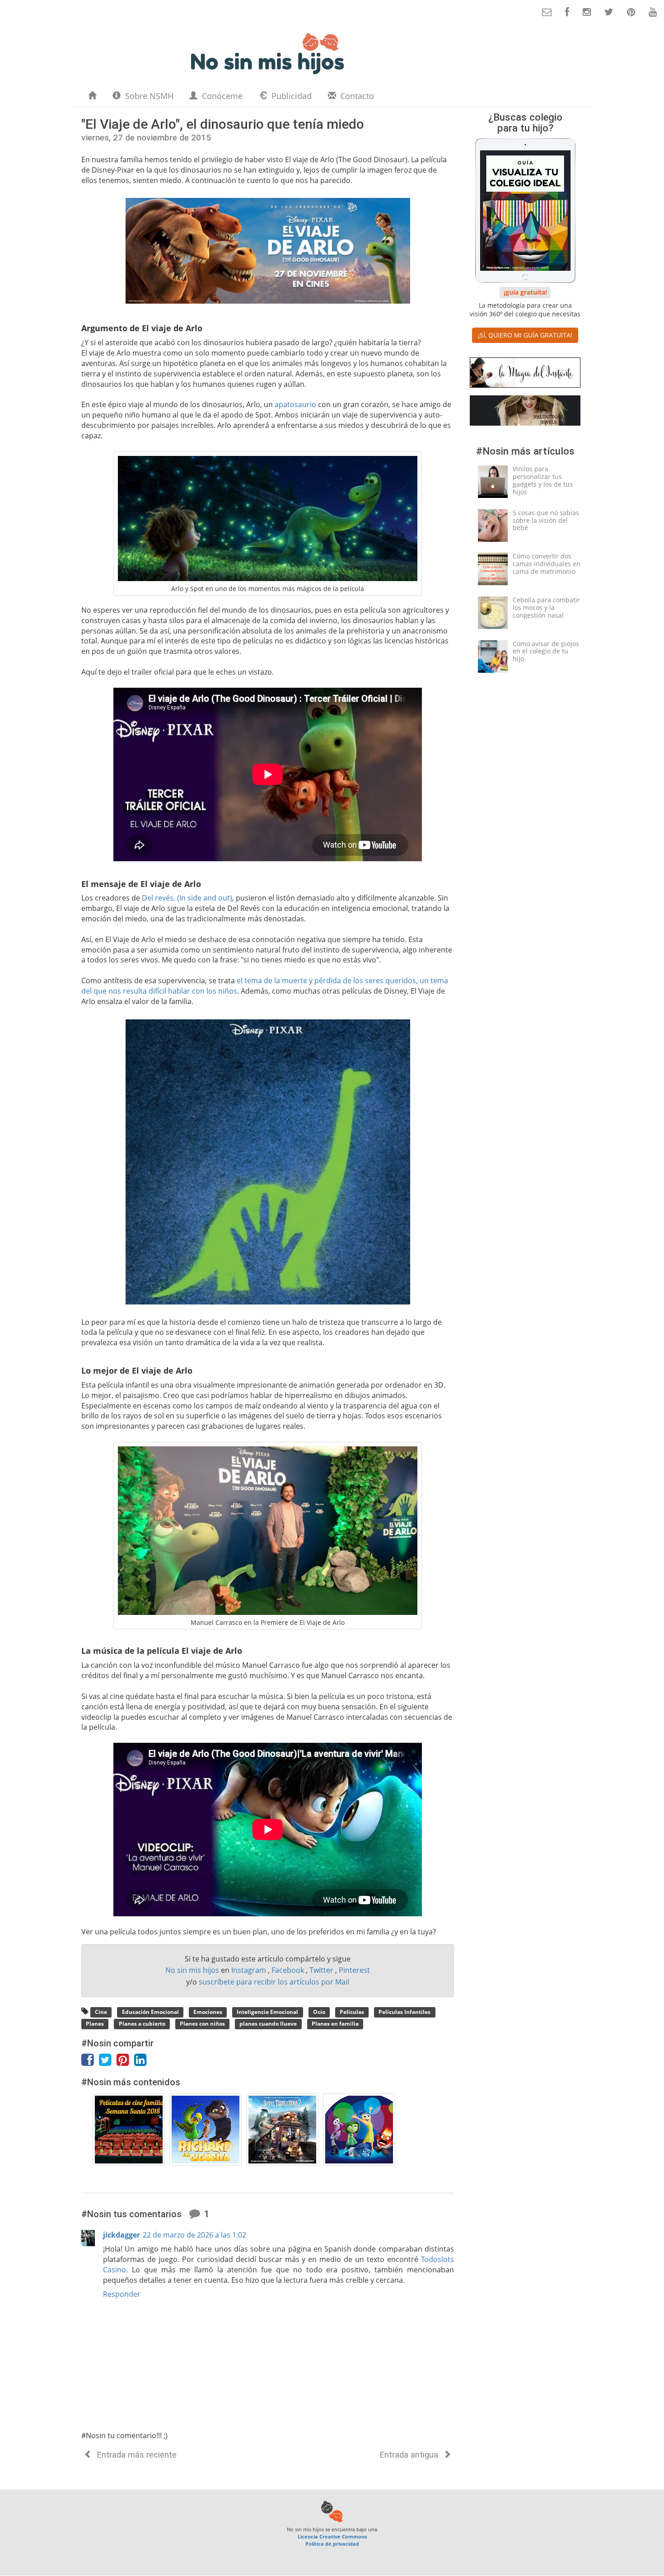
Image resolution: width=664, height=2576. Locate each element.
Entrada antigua (410, 2455)
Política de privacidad (332, 2544)
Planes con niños (202, 2024)
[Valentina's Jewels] (525, 412)
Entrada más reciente (136, 2455)
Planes (95, 2024)
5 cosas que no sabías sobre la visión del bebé (546, 520)
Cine (101, 2012)
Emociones (208, 2012)
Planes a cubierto (142, 2024)
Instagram (250, 1970)
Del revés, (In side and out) (187, 898)
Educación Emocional (150, 2012)
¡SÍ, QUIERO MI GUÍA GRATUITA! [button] (525, 335)
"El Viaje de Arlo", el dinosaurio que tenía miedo (223, 124)
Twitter (322, 1970)
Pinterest (354, 1970)
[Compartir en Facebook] (90, 2062)
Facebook (289, 1970)
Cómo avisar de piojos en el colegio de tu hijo (546, 651)
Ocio (319, 2012)
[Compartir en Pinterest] (125, 2062)
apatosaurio (295, 404)
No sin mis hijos (193, 1970)
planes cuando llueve (268, 2024)
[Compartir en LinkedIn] (142, 2062)
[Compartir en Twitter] (108, 2062)
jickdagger (122, 2235)
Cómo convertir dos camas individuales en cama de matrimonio (547, 564)
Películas (352, 2012)
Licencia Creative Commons (332, 2536)
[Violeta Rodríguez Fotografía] (525, 374)
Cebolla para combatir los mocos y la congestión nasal (546, 608)
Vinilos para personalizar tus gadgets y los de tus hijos (543, 480)
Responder (122, 2294)
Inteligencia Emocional (267, 2012)
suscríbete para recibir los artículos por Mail (274, 1982)
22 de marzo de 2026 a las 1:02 (194, 2235)
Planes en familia (335, 2024)
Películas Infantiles (404, 2012)
